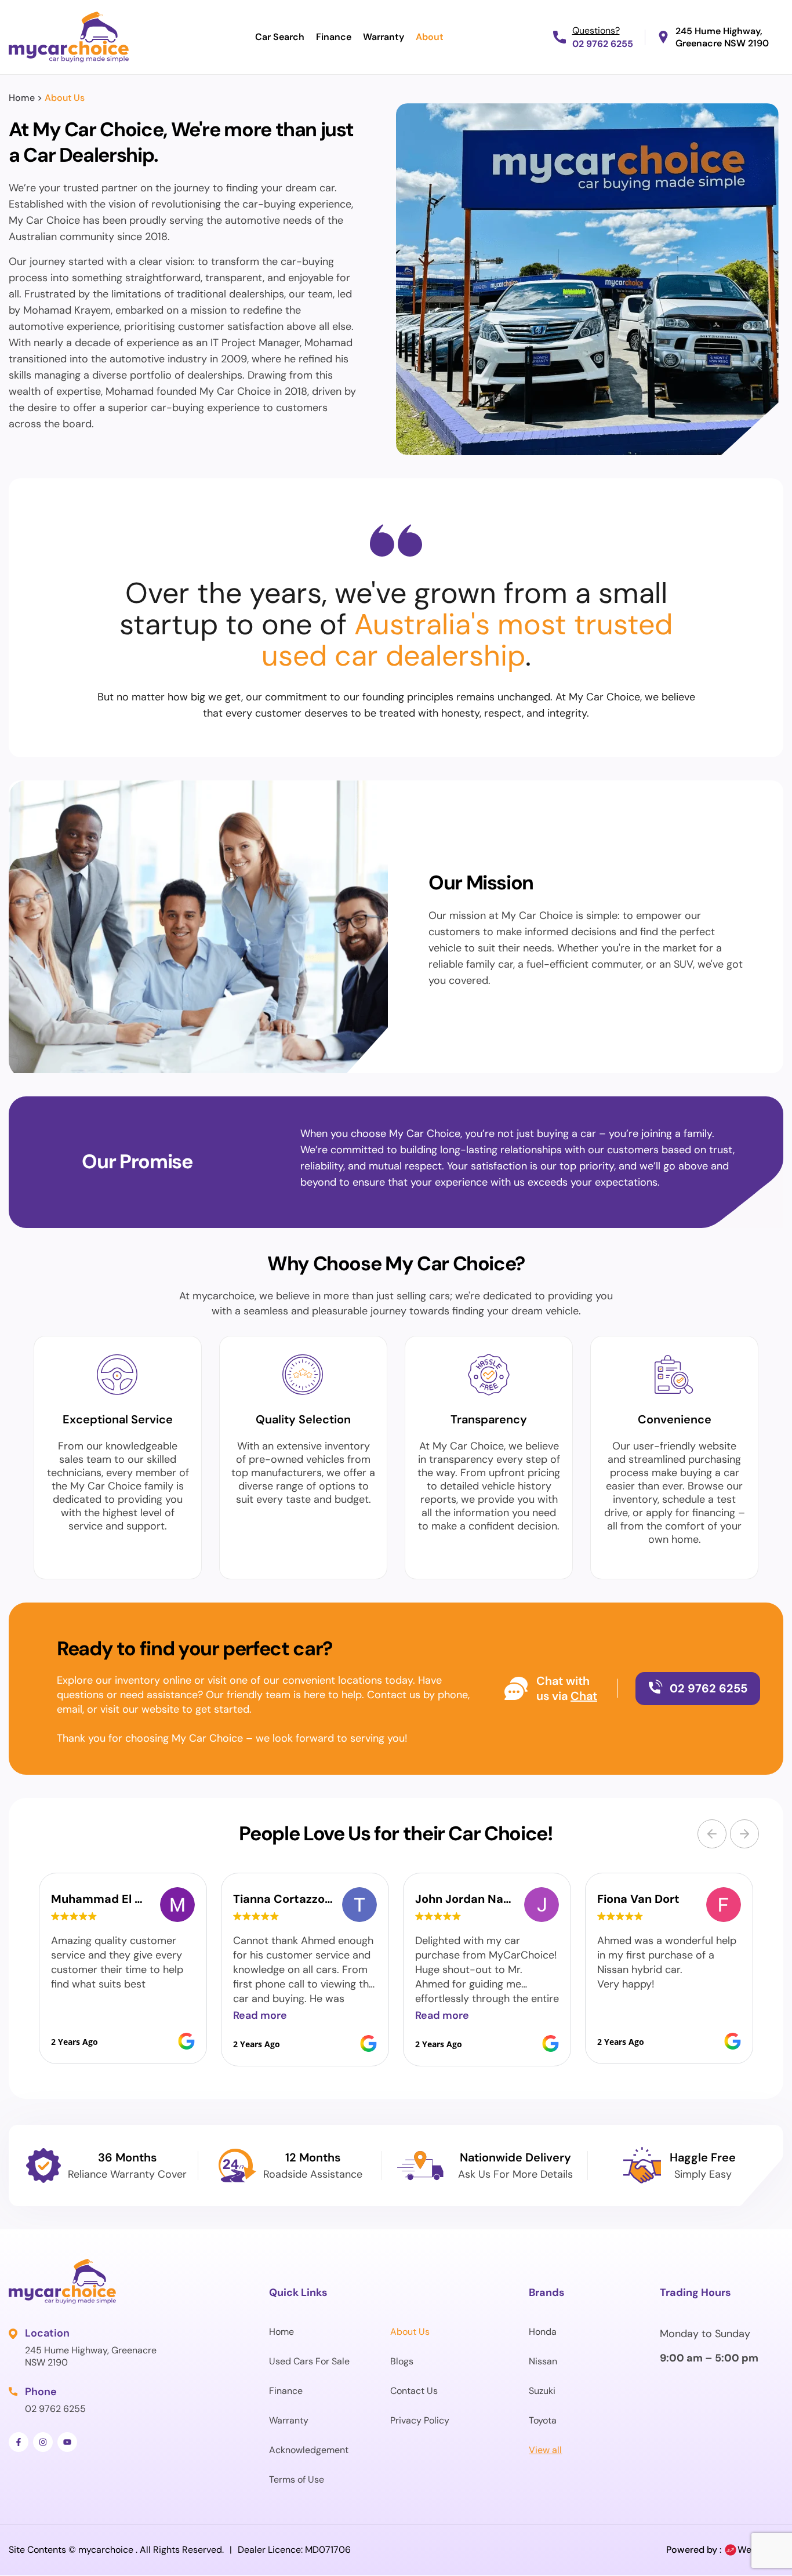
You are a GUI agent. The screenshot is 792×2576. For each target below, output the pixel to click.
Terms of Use (297, 2479)
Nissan (543, 2361)
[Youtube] (67, 2442)
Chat (584, 1696)
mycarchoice (106, 2550)
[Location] (14, 2334)
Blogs (402, 2361)
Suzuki (542, 2391)
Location (47, 2333)
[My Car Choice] (69, 37)
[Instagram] (43, 2442)
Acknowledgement (309, 2450)
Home (22, 98)
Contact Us (414, 2391)
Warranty (384, 37)
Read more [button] (260, 2015)
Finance (334, 37)
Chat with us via (563, 1688)
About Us (410, 2332)
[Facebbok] (19, 2442)
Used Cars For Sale (309, 2361)
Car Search (280, 37)
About (430, 37)
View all (545, 2450)
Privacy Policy (420, 2420)
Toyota (543, 2420)
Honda (543, 2332)
